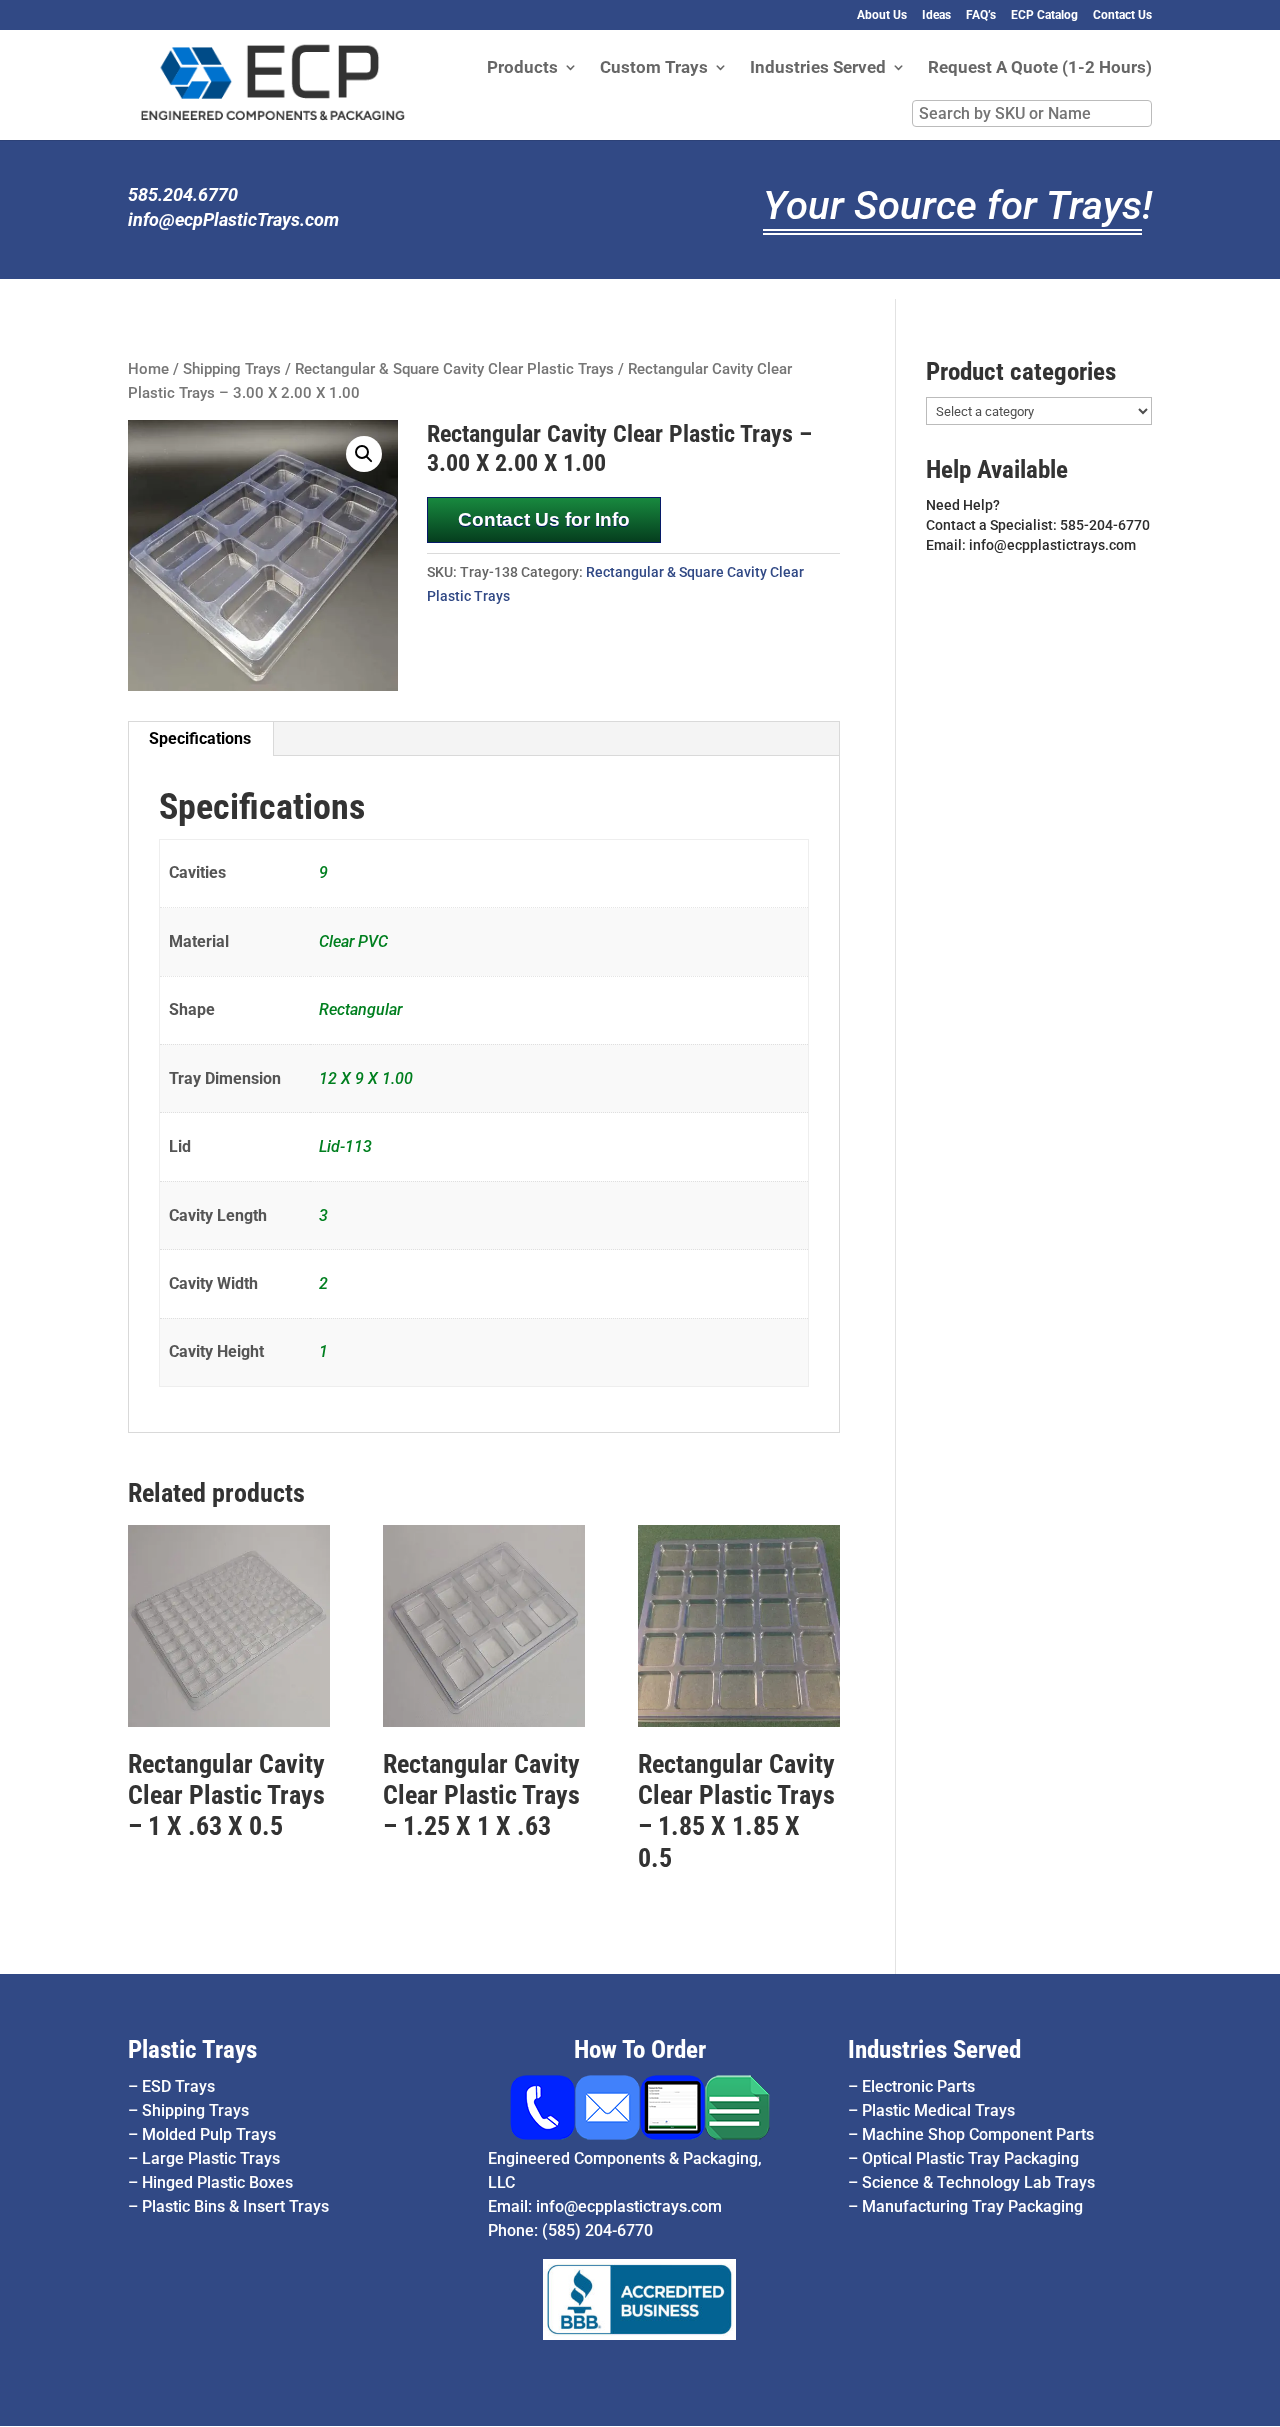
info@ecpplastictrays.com (629, 2206)
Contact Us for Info (544, 519)
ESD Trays (178, 2086)
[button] (364, 454)
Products (522, 68)
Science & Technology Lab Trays (978, 2182)
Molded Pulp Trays (209, 2134)
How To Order (640, 2049)
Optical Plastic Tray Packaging (970, 2158)
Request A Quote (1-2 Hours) (1040, 68)
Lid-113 (345, 1146)
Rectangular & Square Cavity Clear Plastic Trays (454, 369)
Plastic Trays (192, 2049)
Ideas (936, 15)
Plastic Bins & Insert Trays (235, 2206)
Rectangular (360, 1009)
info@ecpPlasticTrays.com (233, 219)
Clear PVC (353, 941)
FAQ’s (981, 15)
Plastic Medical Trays (938, 2110)
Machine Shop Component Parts (978, 2134)
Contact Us (1122, 15)
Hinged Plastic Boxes (217, 2182)
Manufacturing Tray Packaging (972, 2206)
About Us (882, 15)
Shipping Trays (232, 369)
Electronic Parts (918, 2086)
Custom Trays (654, 68)
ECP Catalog (1044, 15)
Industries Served (818, 68)
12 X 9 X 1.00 (366, 1078)
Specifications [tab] (200, 738)
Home (148, 369)
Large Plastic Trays (211, 2158)
